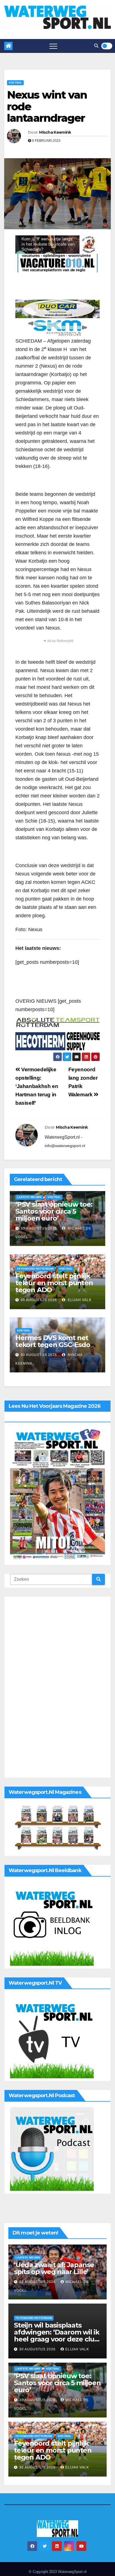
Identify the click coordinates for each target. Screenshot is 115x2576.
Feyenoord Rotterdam (35, 1269)
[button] (96, 46)
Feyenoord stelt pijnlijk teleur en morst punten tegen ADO (54, 1283)
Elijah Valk (79, 1300)
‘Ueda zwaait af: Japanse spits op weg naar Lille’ (54, 2268)
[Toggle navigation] (53, 46)
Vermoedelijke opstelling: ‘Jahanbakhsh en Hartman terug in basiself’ (37, 1086)
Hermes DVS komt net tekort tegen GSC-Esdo (53, 1341)
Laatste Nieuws (29, 1197)
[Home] (8, 46)
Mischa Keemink (55, 132)
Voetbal (15, 83)
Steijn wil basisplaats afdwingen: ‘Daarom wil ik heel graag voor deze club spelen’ (57, 2336)
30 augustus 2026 (39, 1228)
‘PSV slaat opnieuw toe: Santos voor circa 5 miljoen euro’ (54, 1211)
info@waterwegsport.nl (65, 1146)
